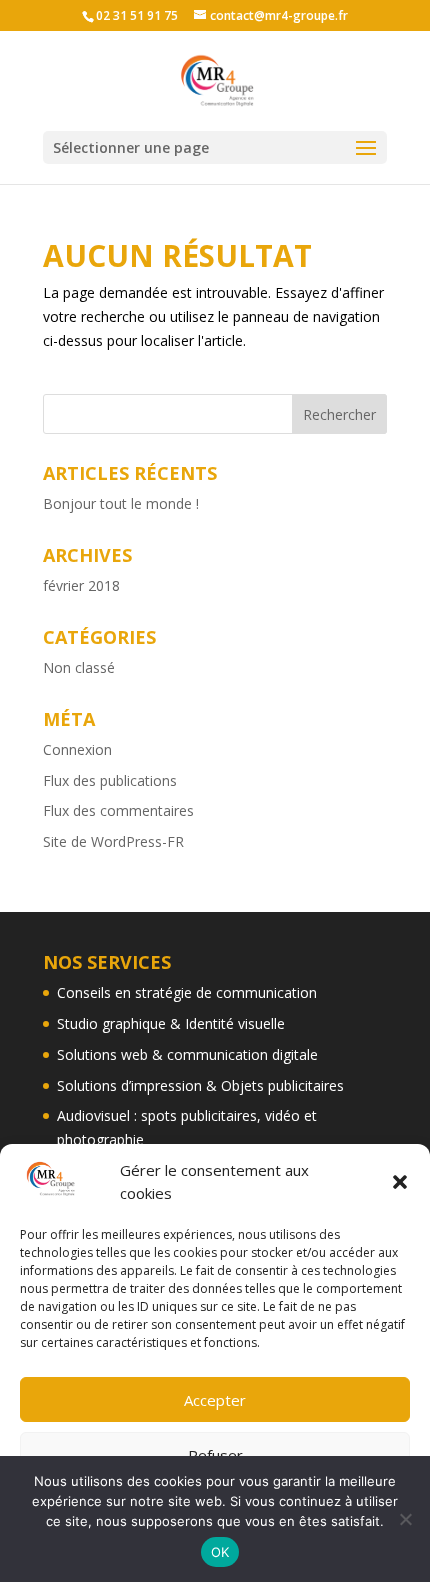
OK (220, 1552)
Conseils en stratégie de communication (187, 992)
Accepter (215, 1400)
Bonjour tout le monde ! (121, 503)
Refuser (215, 1455)
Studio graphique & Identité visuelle (171, 1023)
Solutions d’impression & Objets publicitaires (200, 1085)
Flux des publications (110, 780)
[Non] (405, 1519)
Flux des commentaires (118, 810)
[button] (400, 1182)
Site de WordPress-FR (113, 841)
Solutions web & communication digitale (187, 1054)
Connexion (77, 749)
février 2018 (81, 585)
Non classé (79, 667)
